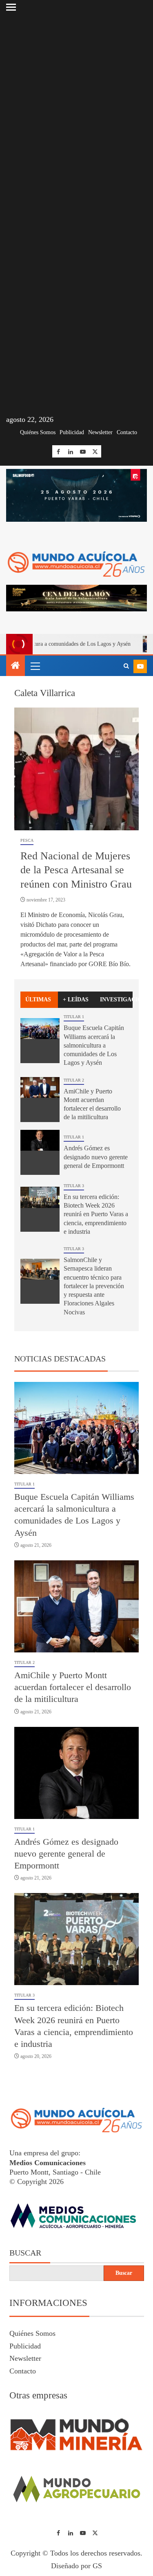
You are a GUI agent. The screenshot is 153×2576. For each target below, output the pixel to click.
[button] (35, 666)
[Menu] (35, 666)
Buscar (25, 2253)
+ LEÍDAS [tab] (76, 1000)
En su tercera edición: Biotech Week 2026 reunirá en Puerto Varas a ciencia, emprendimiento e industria (96, 1214)
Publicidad (72, 432)
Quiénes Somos (38, 432)
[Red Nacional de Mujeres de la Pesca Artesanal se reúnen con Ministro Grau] (76, 769)
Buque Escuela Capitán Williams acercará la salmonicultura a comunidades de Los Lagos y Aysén (94, 1045)
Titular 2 (74, 1080)
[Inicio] (16, 666)
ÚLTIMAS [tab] (38, 1000)
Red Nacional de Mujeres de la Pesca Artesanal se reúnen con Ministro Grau (76, 870)
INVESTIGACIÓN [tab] (116, 1000)
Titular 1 (74, 1017)
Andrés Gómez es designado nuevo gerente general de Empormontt (96, 1157)
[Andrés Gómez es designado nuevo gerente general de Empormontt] (40, 1152)
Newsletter (100, 432)
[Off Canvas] (11, 7)
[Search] (126, 666)
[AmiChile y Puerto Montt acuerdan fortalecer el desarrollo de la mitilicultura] (40, 1100)
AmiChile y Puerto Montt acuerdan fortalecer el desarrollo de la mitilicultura (73, 1687)
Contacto (127, 432)
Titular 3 (74, 1186)
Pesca (27, 840)
